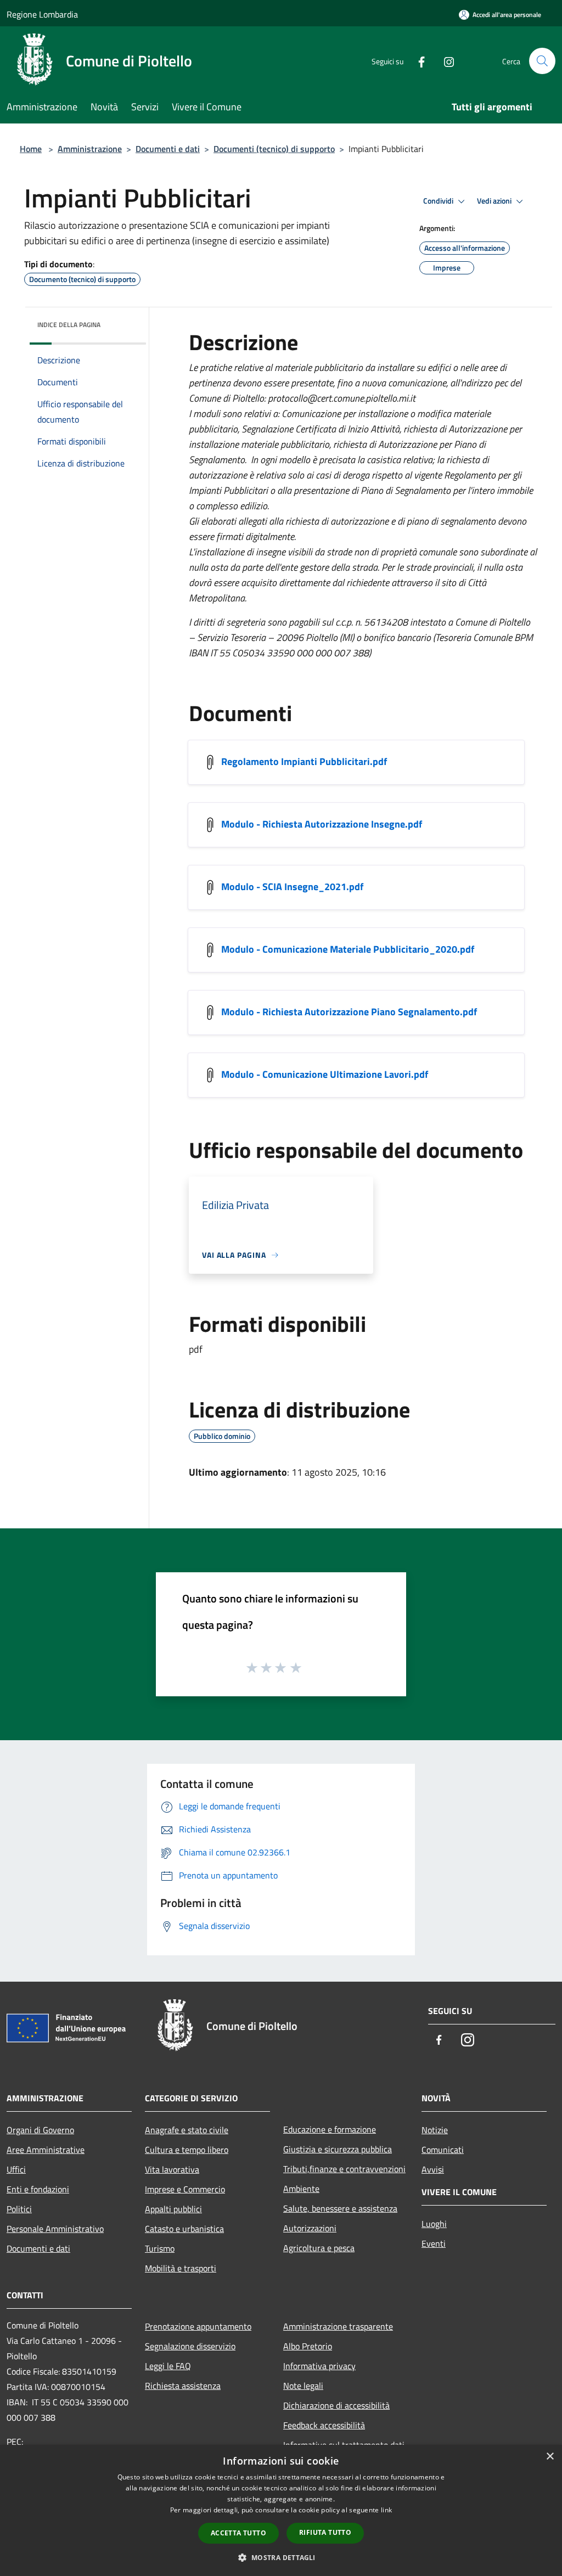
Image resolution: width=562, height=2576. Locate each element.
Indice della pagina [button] (69, 325)
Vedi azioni (495, 201)
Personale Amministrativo (55, 2229)
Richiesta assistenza (183, 2386)
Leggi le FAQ (168, 2366)
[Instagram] (445, 61)
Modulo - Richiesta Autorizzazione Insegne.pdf (322, 824)
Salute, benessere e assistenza (340, 2208)
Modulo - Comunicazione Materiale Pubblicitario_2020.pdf (348, 949)
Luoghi (434, 2224)
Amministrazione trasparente (338, 2326)
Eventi (434, 2243)
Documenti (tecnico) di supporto (274, 149)
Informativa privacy (319, 2366)
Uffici (16, 2169)
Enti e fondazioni (38, 2189)
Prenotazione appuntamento (198, 2326)
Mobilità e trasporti (181, 2268)
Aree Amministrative (46, 2150)
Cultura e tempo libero (187, 2150)
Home (31, 149)
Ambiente (301, 2189)
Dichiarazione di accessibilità (336, 2405)
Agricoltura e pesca (319, 2248)
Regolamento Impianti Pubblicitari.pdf (304, 761)
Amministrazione (90, 149)
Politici (19, 2209)
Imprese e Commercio (185, 2189)
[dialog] (281, 2510)
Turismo (160, 2248)
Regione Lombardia (42, 14)
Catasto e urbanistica (184, 2229)
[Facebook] (417, 61)
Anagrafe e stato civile (187, 2130)
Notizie (435, 2130)
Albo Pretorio (308, 2346)
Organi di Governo (40, 2130)
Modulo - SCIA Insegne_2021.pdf (292, 887)
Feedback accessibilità (324, 2425)
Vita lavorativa (172, 2169)
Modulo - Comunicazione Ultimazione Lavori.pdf (325, 1074)
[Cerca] (542, 61)
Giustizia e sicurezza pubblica (338, 2149)
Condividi (439, 201)
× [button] (550, 2457)
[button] (281, 2557)
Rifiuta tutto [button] (325, 2532)
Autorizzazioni (310, 2228)
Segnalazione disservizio (190, 2346)
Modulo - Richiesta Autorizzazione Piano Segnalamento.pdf (349, 1012)
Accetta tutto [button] (238, 2533)
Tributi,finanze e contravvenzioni (344, 2169)
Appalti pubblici (173, 2209)
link (386, 2510)
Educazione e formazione (330, 2129)
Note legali (303, 2386)
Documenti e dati (168, 149)
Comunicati (443, 2150)
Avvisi (433, 2169)
